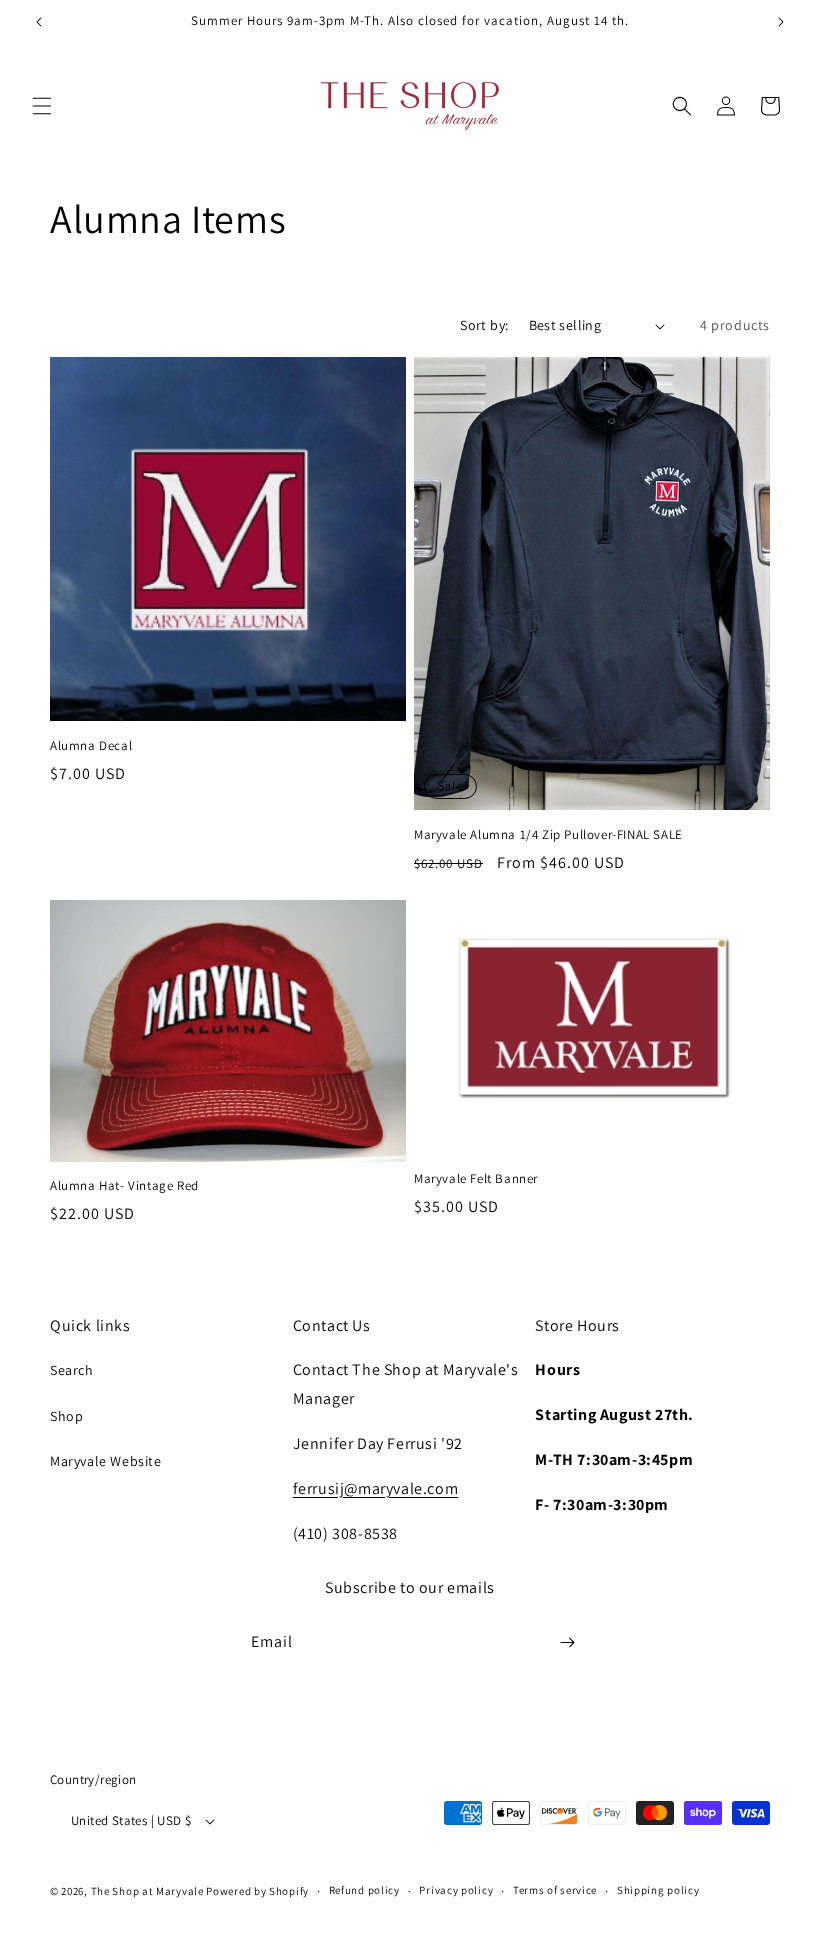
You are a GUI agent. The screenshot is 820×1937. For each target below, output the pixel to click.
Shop (66, 1416)
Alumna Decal (91, 746)
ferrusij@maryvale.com (376, 1488)
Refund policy (364, 1890)
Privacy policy (456, 1890)
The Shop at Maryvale (147, 1891)
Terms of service (555, 1890)
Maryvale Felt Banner (476, 1179)
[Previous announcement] (39, 22)
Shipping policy (658, 1890)
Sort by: (484, 325)
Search (72, 1370)
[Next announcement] (781, 22)
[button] (42, 106)
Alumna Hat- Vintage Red (124, 1186)
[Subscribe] (567, 1642)
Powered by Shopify (257, 1891)
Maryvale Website (106, 1461)
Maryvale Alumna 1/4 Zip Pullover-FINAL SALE (548, 835)
